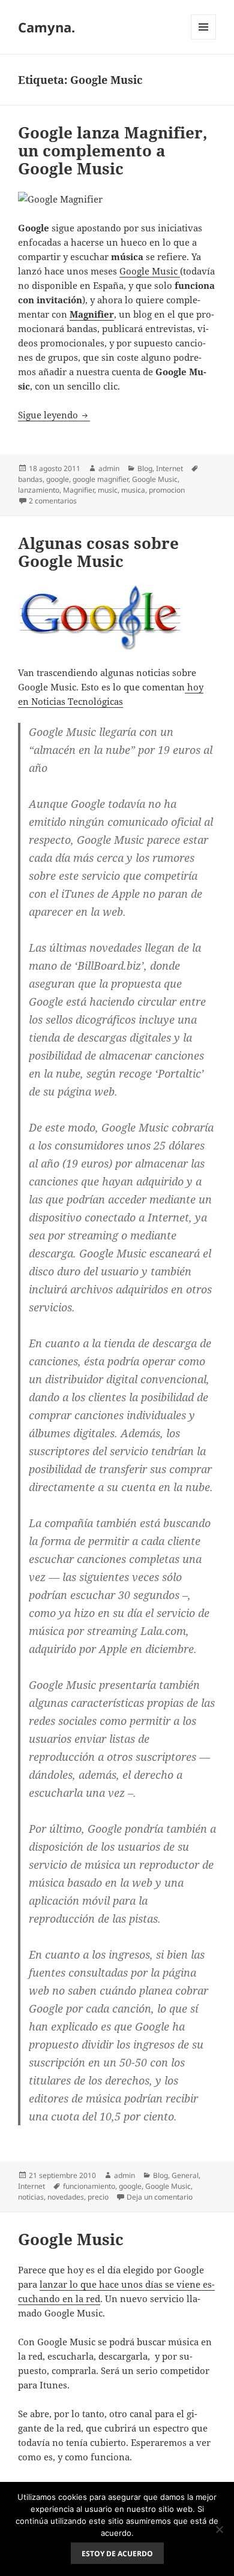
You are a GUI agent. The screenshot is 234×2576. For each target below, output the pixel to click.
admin (109, 468)
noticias (31, 2197)
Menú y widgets (204, 39)
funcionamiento (89, 2186)
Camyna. (46, 27)
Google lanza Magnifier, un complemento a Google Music (113, 150)
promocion (167, 490)
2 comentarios (53, 501)
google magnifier (100, 479)
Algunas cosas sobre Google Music (98, 552)
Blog (145, 468)
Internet (169, 468)
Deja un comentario (160, 2197)
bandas (30, 479)
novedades (66, 2197)
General (185, 2175)
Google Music (150, 271)
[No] (219, 2529)
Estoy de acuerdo (117, 2554)
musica (133, 490)
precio (98, 2197)
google (58, 479)
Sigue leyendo (54, 415)
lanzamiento (39, 490)
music (108, 490)
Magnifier (92, 314)
